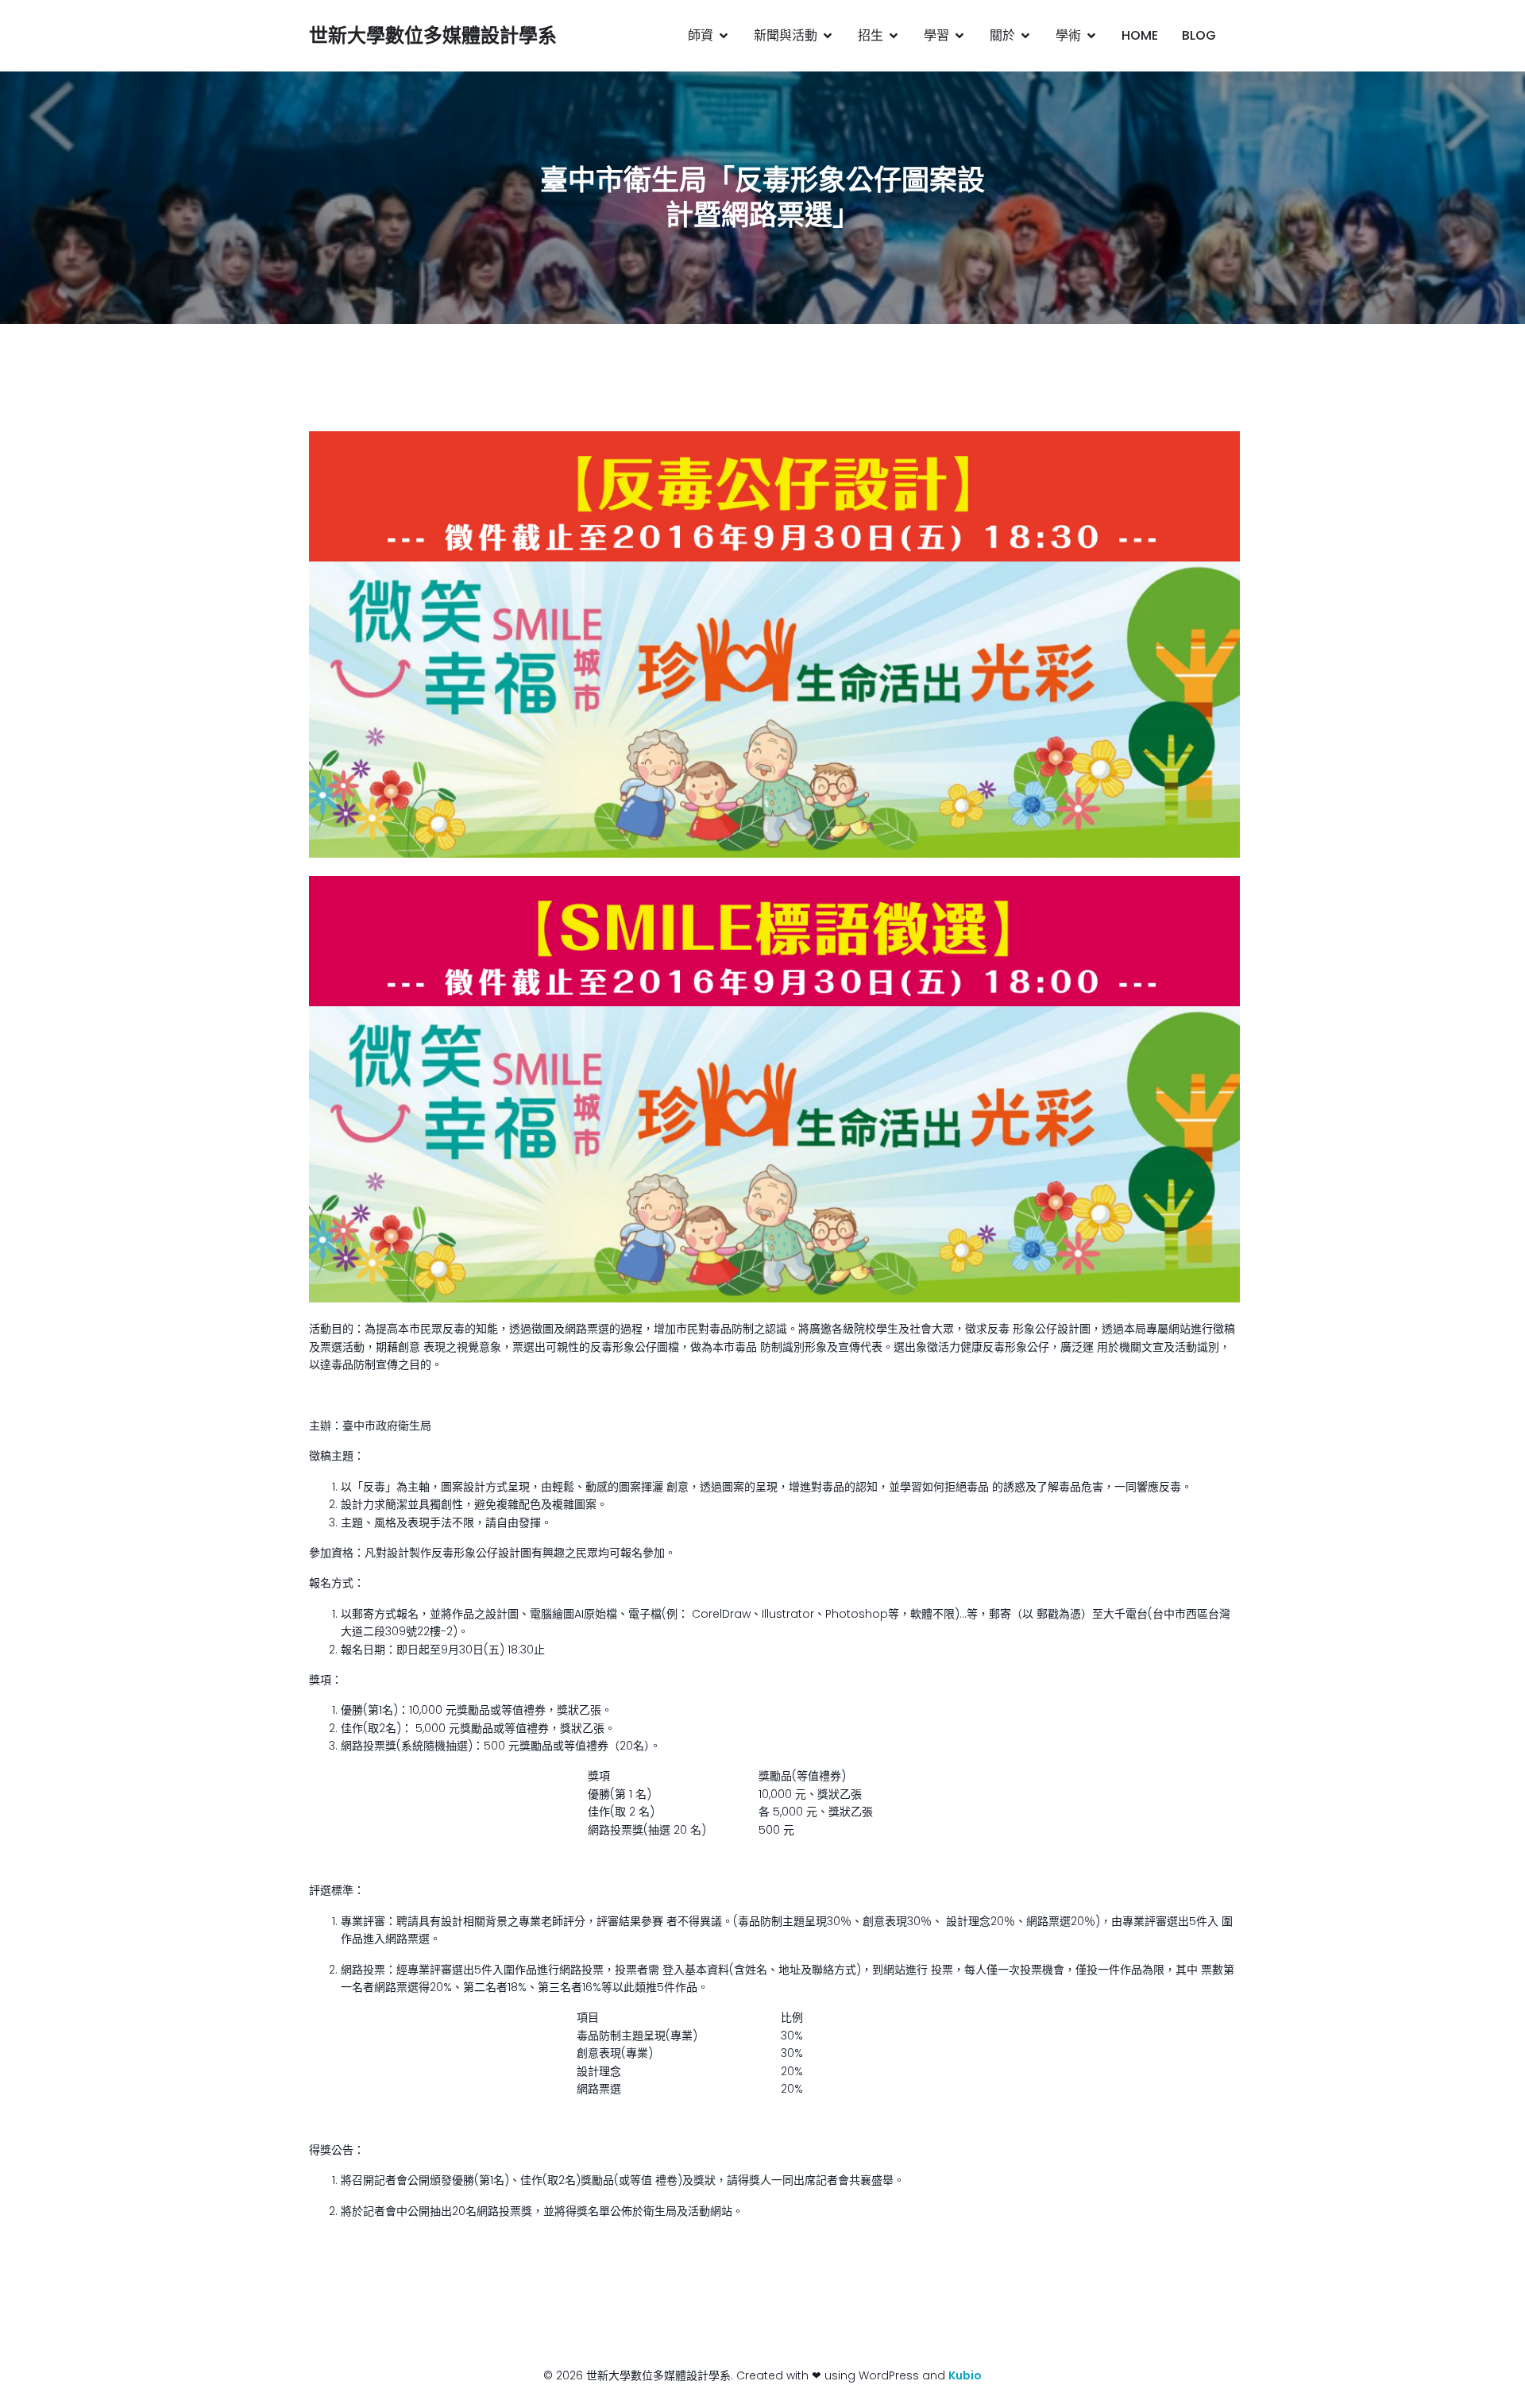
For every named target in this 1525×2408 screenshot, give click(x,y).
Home (1140, 35)
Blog (1199, 35)
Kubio (965, 2375)
